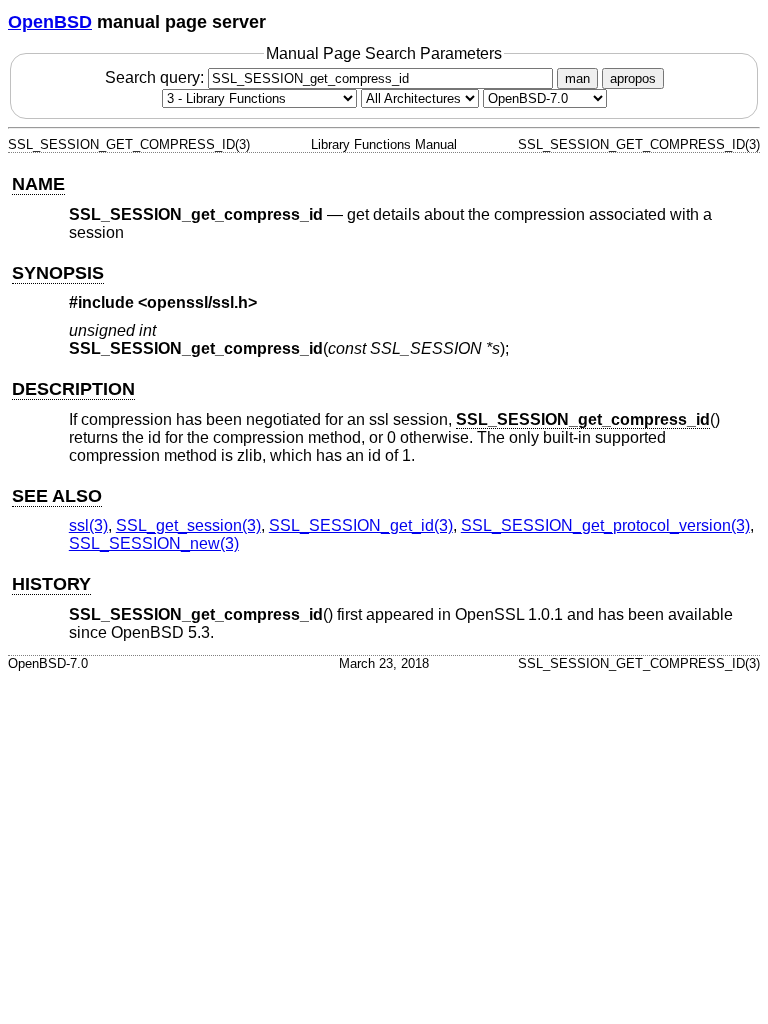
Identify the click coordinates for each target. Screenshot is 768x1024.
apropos (633, 78)
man (577, 78)
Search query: (156, 77)
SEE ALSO (57, 496)
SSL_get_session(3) (188, 525)
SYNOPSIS (58, 273)
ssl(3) (88, 525)
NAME (38, 184)
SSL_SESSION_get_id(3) (361, 525)
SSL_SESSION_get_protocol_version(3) (605, 525)
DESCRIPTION (73, 389)
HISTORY (51, 584)
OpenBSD (50, 22)
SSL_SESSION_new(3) (154, 543)
